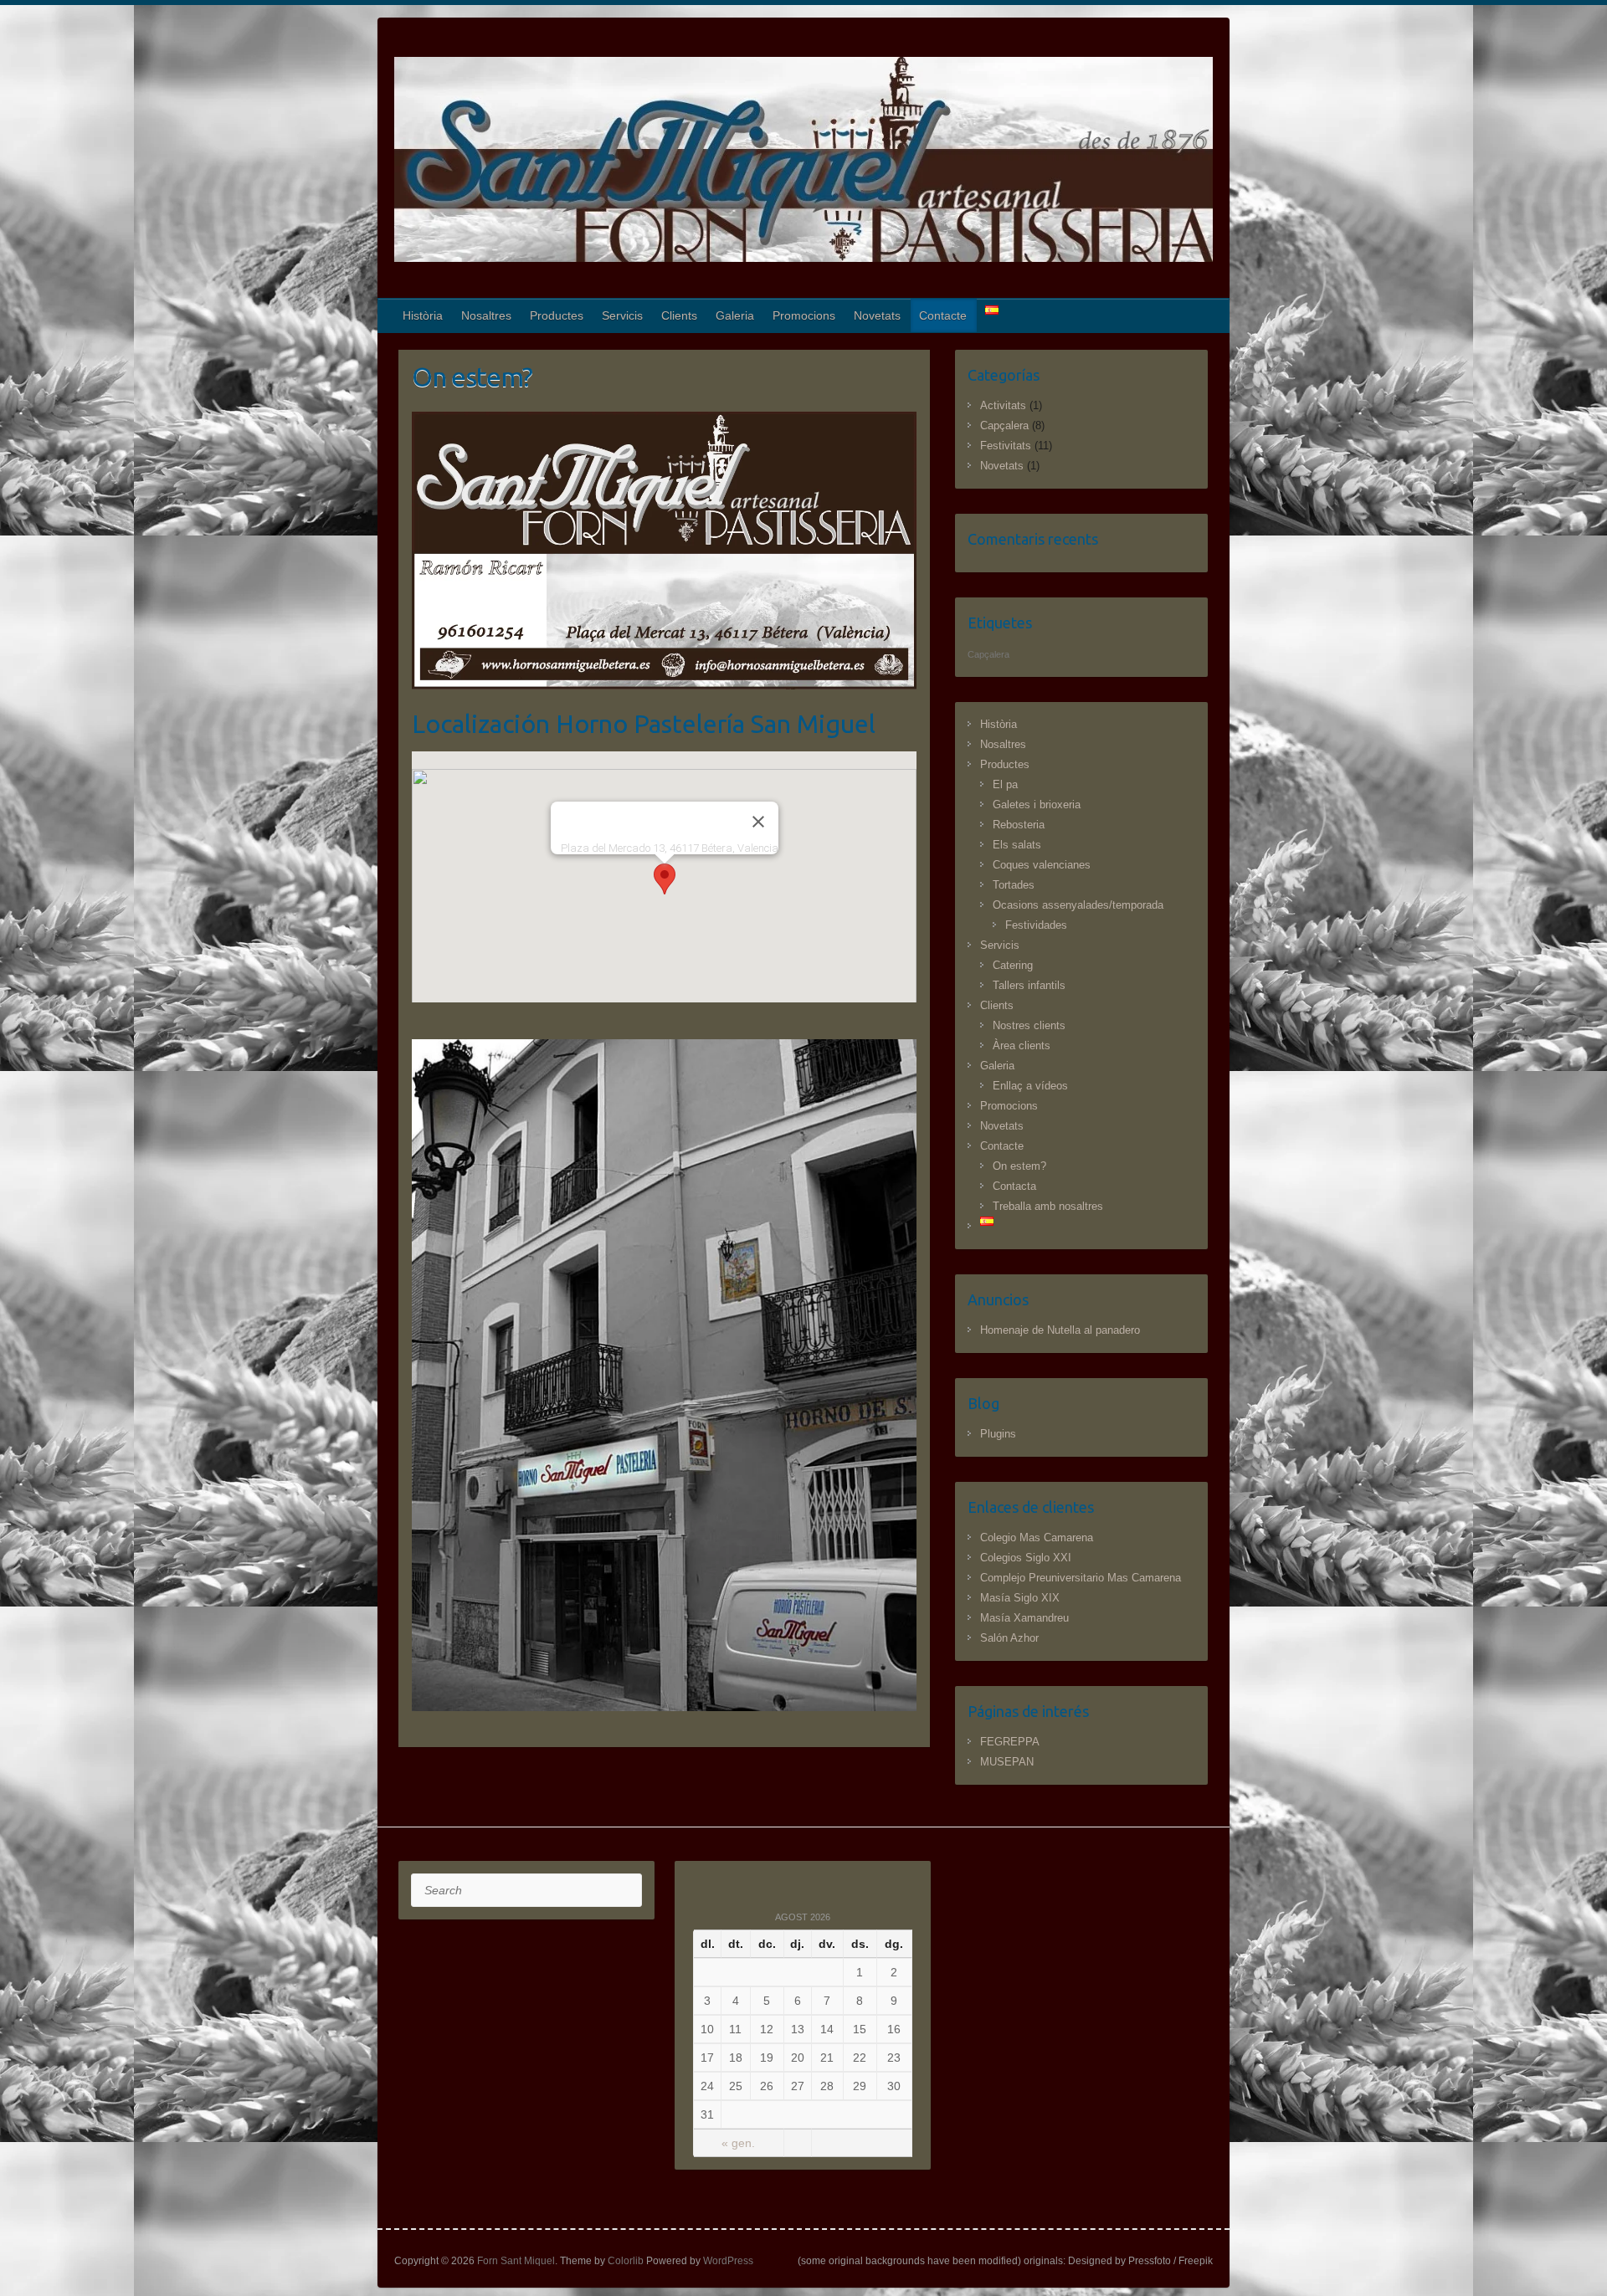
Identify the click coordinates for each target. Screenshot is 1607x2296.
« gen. (738, 2143)
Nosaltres (486, 315)
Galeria (735, 315)
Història (423, 315)
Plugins (998, 1434)
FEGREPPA (1010, 1742)
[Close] (758, 822)
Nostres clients (1029, 1025)
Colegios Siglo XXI (1026, 1558)
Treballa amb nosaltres (1048, 1206)
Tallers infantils (1029, 985)
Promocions (804, 315)
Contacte (943, 315)
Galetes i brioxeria (1037, 805)
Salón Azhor (1009, 1638)
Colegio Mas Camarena (1037, 1537)
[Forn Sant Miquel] (803, 163)
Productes (557, 315)
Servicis (622, 315)
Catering (1013, 965)
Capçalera (1004, 425)
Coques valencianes (1042, 865)
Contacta (1014, 1186)
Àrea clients (1022, 1045)
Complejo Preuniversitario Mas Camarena (1081, 1578)
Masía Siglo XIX (1020, 1598)
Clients (679, 315)
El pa (1005, 784)
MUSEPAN (1007, 1762)
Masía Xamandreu (1024, 1618)
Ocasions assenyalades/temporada (1078, 905)
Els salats (1017, 845)
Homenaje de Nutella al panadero (1060, 1330)
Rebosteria (1019, 825)
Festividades (1036, 925)
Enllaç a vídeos (1030, 1086)
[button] (665, 879)
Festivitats (1006, 446)
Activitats (1003, 405)
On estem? (1019, 1166)
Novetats (877, 315)
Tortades (1014, 885)
